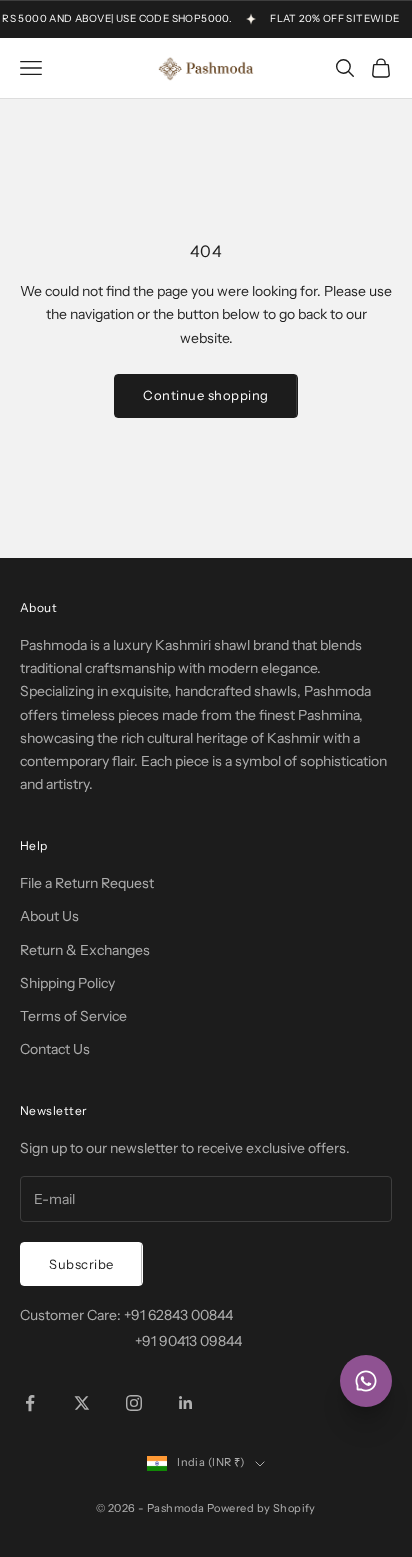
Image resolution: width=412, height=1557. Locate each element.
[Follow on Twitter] (82, 1403)
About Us (49, 916)
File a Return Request (87, 883)
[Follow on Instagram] (134, 1403)
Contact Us (55, 1049)
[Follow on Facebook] (30, 1403)
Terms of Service (73, 1016)
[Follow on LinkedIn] (186, 1403)
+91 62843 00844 (178, 1315)
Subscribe (81, 1264)
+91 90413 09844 (188, 1341)
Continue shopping (206, 395)
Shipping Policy (67, 983)
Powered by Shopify (261, 1508)
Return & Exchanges (85, 950)
